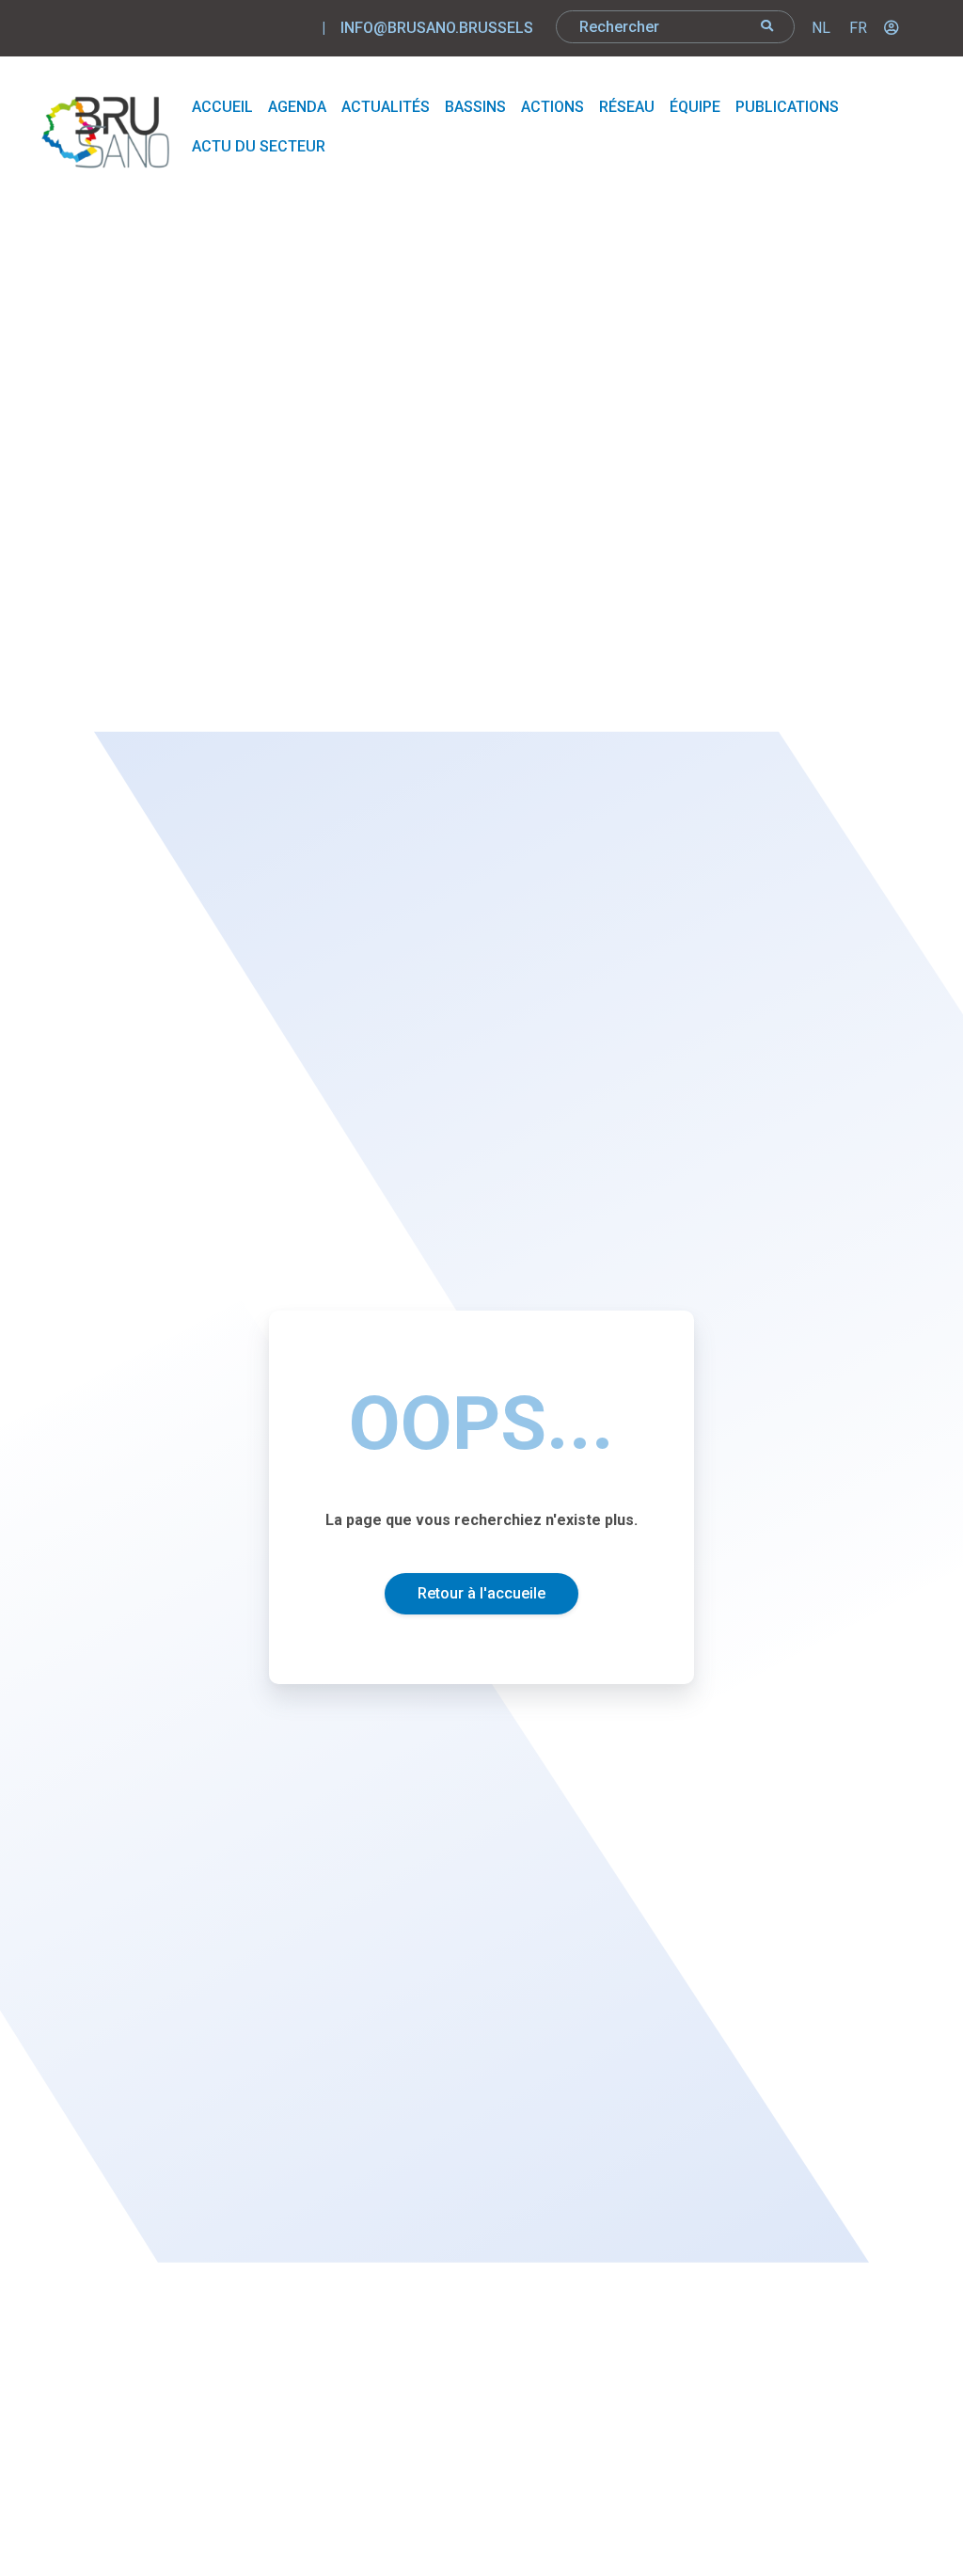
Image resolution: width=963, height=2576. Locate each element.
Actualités (386, 107)
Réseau (627, 107)
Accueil (222, 107)
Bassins (475, 107)
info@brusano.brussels (437, 28)
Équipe (695, 107)
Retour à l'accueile (481, 1593)
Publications (787, 107)
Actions (553, 107)
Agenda (297, 107)
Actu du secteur (259, 146)
